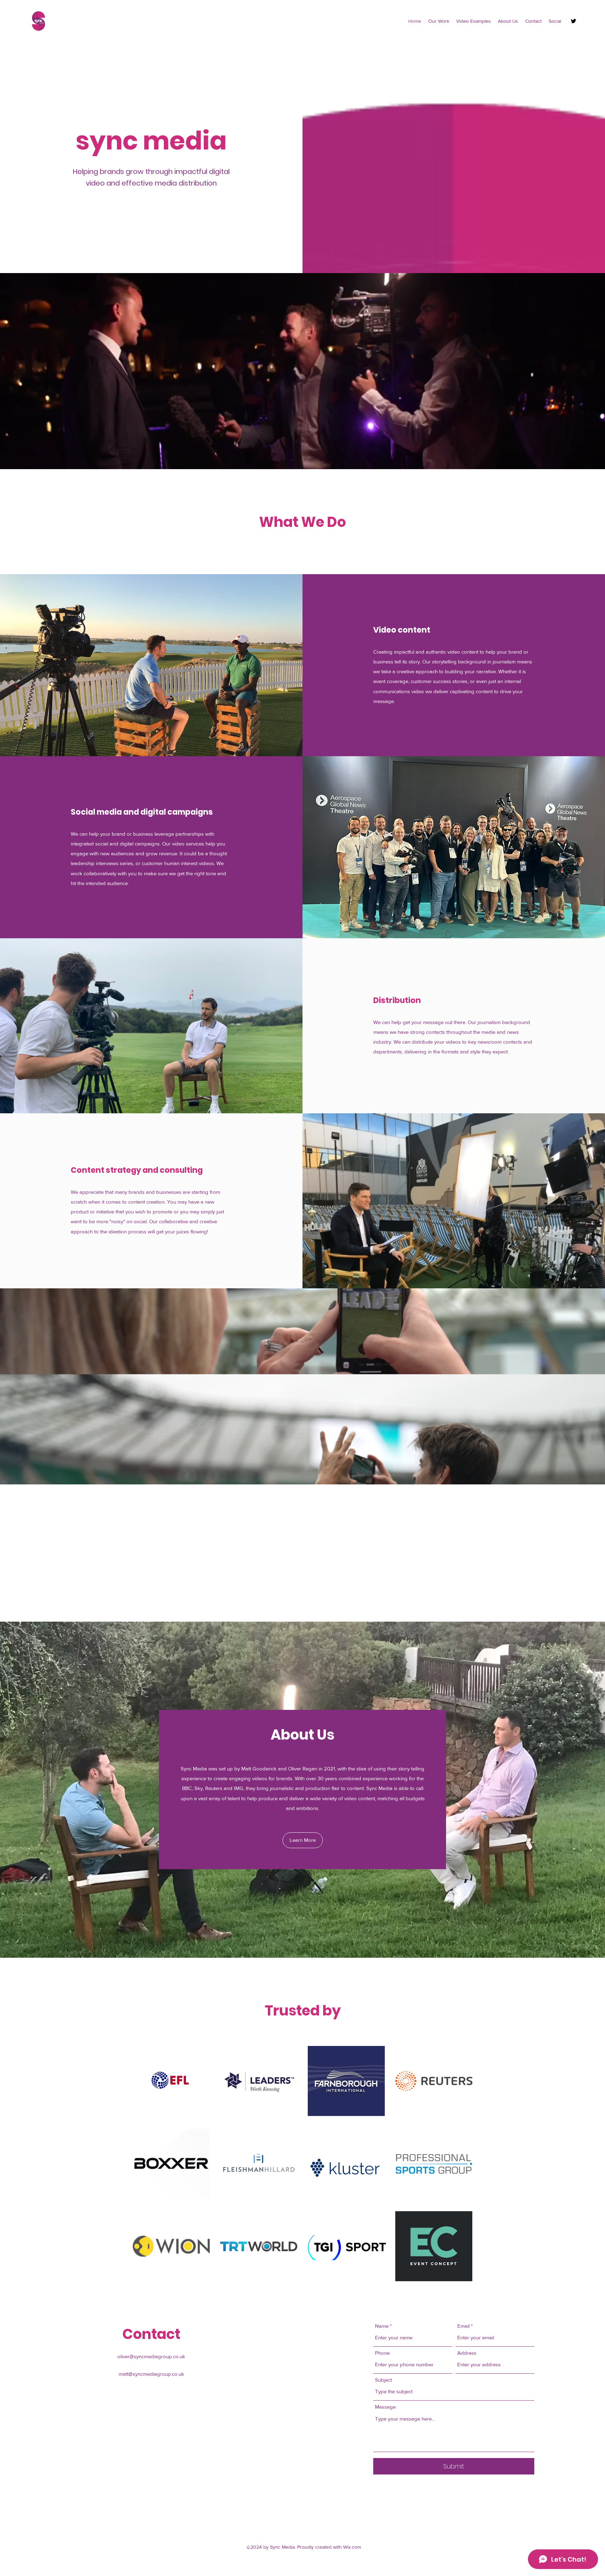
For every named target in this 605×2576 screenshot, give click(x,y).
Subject (383, 2380)
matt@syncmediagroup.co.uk (151, 2374)
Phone (382, 2353)
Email (463, 2326)
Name (382, 2326)
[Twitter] (573, 21)
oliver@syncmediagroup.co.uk (151, 2356)
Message (385, 2407)
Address (467, 2353)
